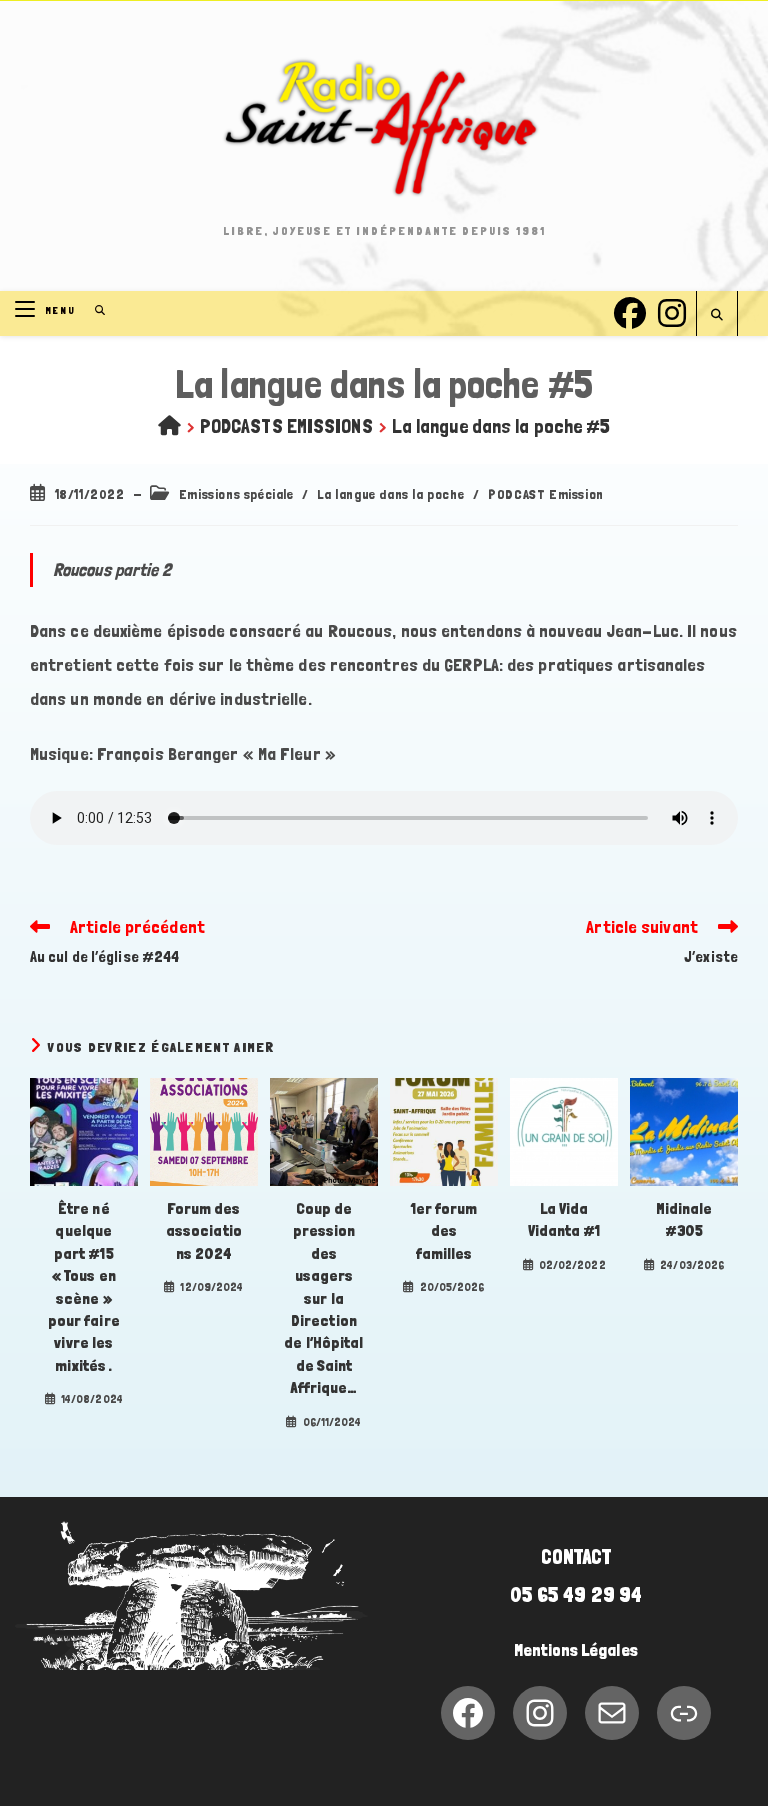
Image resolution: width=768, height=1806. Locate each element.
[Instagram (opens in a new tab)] (672, 310)
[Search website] (717, 315)
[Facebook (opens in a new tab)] (630, 310)
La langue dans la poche (390, 494)
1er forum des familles (444, 1231)
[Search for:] (93, 310)
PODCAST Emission (546, 494)
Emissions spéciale (236, 494)
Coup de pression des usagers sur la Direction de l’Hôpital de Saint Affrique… (323, 1298)
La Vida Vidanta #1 (564, 1219)
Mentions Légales (576, 1650)
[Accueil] (169, 426)
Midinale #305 (684, 1219)
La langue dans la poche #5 (501, 426)
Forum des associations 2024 (204, 1231)
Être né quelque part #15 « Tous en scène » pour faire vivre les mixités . (84, 1287)
